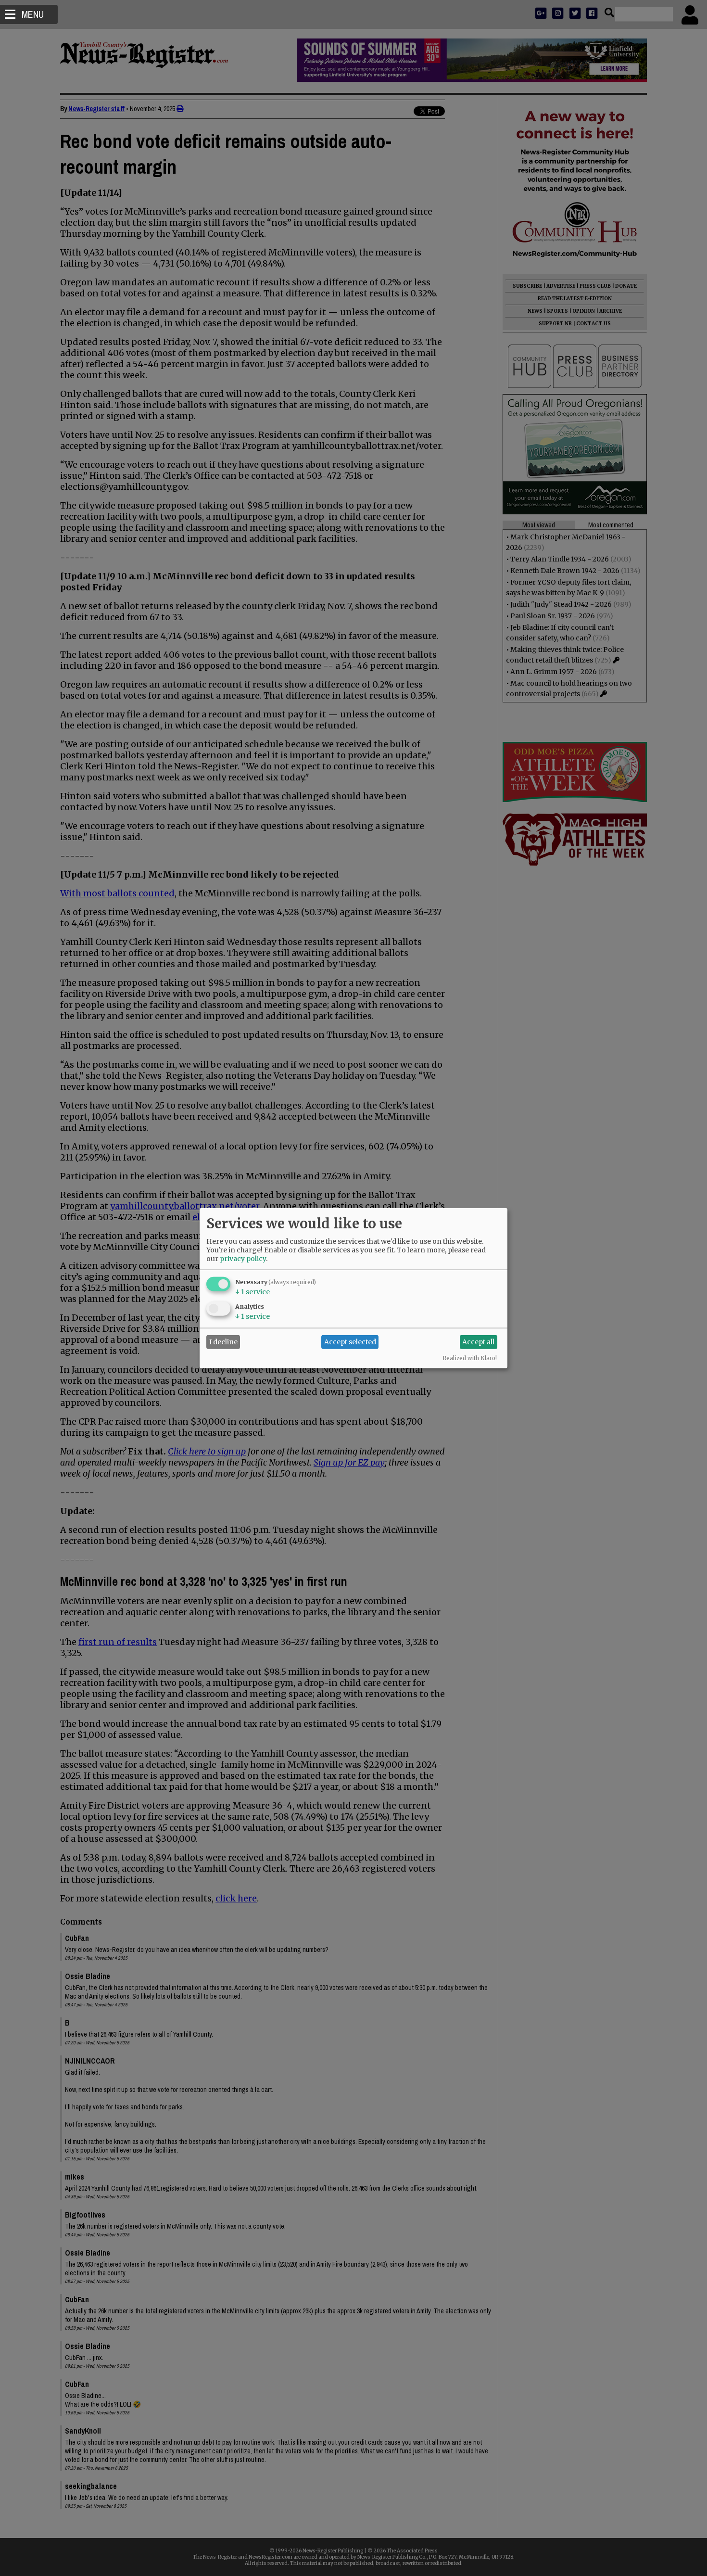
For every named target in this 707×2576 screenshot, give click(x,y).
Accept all (478, 1342)
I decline (223, 1342)
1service (252, 1291)
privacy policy (243, 1258)
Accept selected (350, 1342)
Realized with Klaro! (470, 1358)
